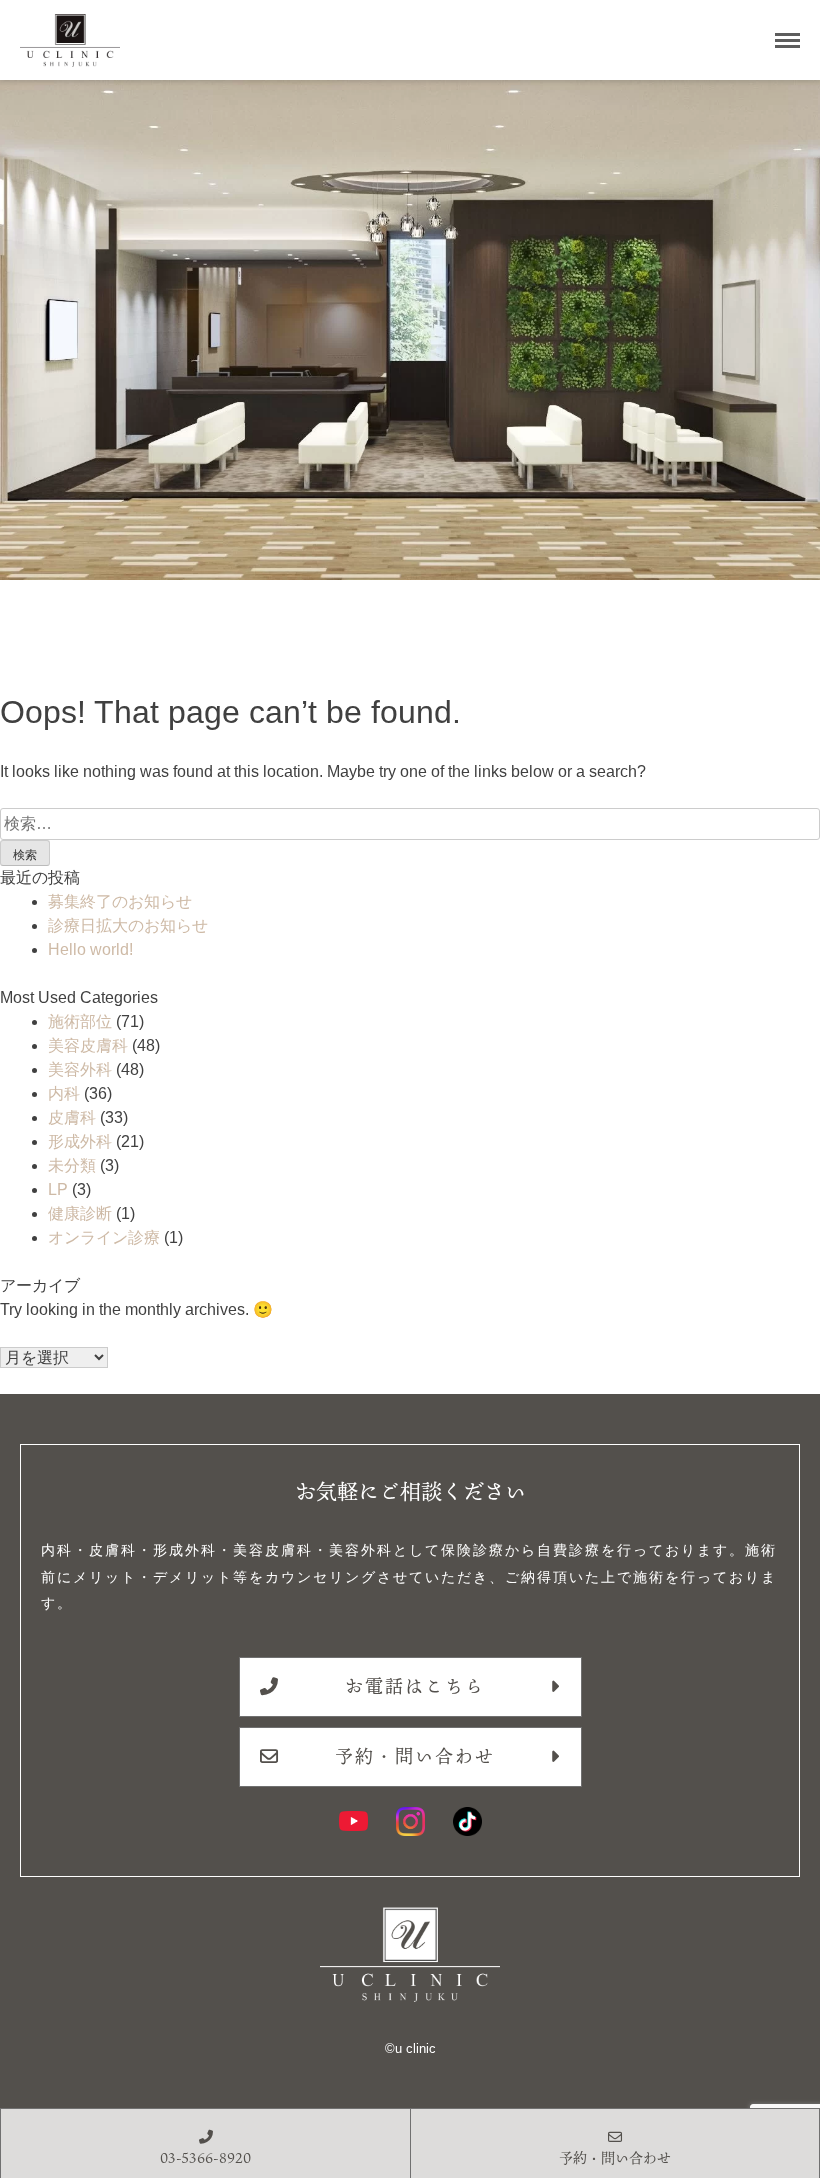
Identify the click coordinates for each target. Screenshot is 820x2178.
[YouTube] (353, 1821)
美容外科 (80, 1069)
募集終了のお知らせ (120, 901)
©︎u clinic (410, 2048)
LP (58, 1189)
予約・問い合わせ (415, 1756)
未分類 (72, 1165)
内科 (64, 1093)
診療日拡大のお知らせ (128, 925)
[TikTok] (467, 1821)
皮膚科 (72, 1117)
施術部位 (80, 1021)
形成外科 (80, 1141)
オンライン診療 (104, 1237)
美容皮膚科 (88, 1045)
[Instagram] (410, 1821)
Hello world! (90, 949)
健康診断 (80, 1213)
